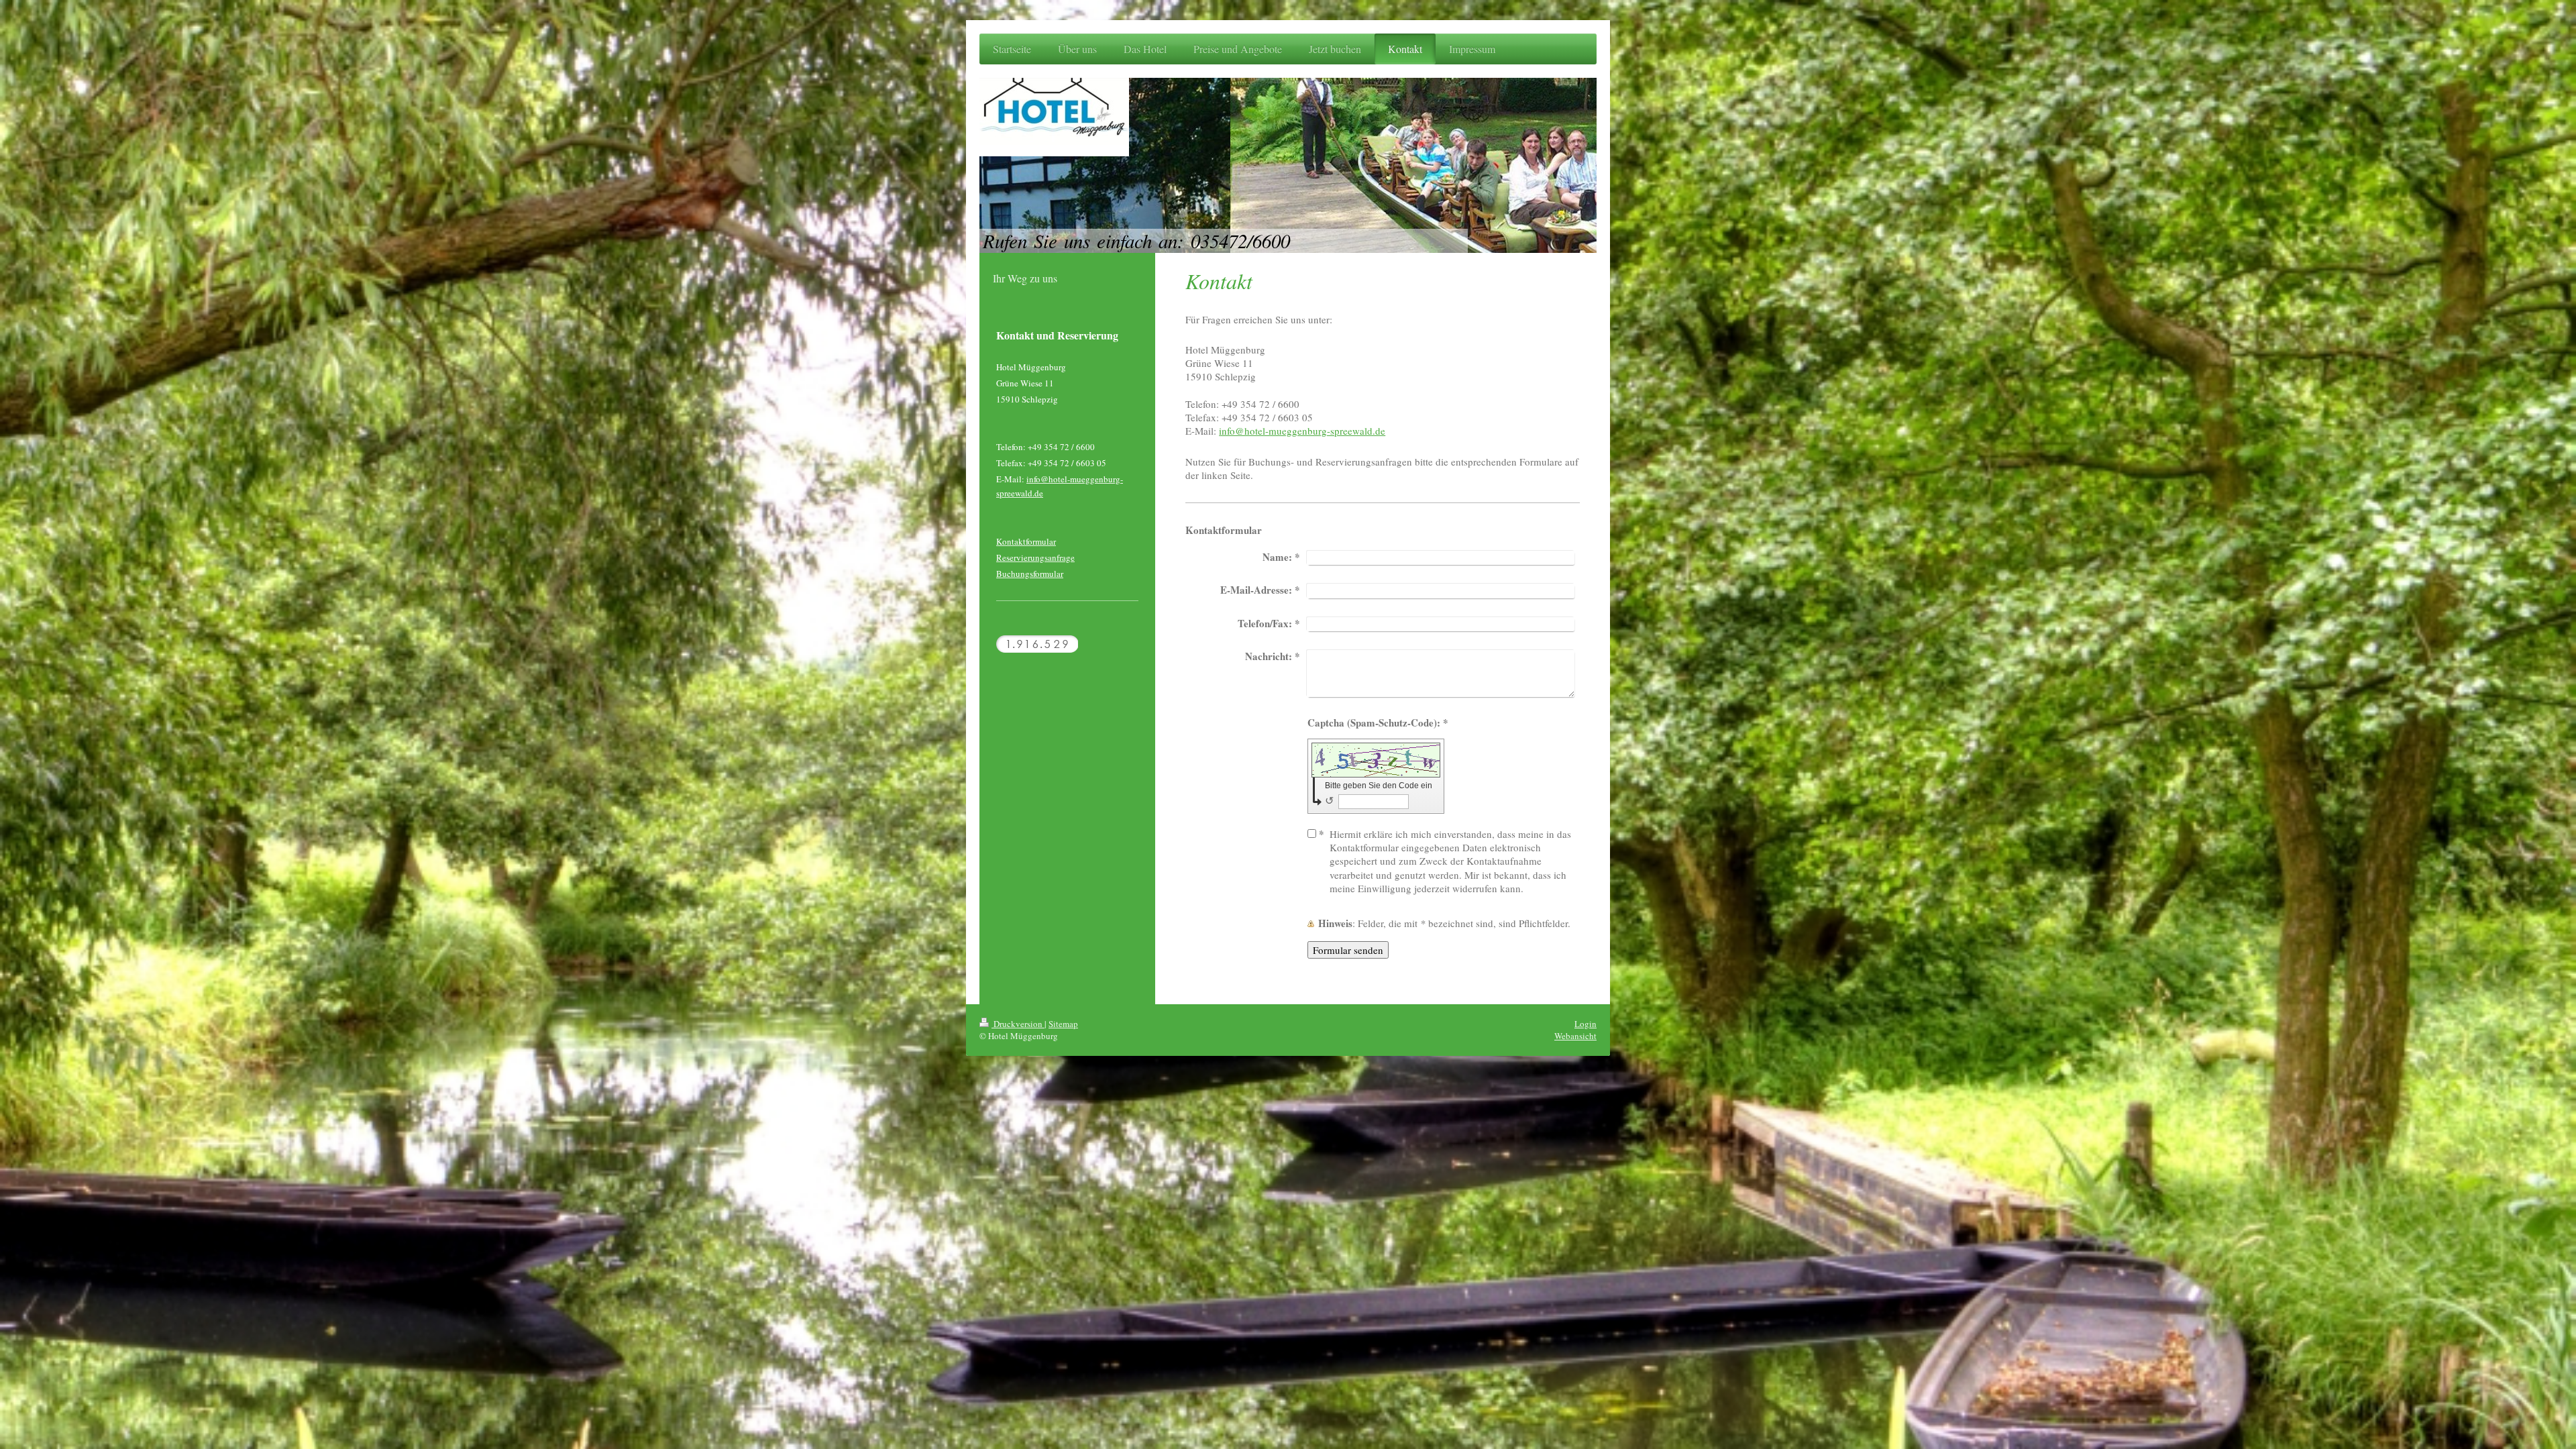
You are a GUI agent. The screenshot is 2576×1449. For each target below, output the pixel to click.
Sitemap (1063, 1024)
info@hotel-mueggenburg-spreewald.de (1302, 431)
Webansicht (1575, 1036)
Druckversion (1018, 1024)
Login (1586, 1024)
